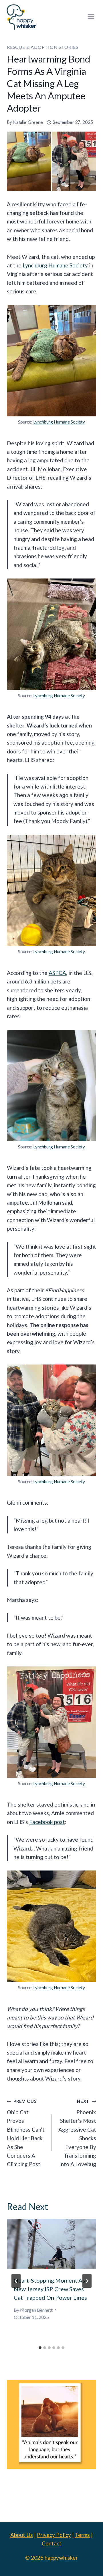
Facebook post (47, 1822)
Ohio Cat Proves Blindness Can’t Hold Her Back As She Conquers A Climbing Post (26, 2133)
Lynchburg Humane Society (55, 265)
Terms (82, 2535)
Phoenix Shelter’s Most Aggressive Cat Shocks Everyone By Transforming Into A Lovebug (77, 2133)
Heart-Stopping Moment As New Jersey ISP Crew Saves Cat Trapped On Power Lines (50, 2289)
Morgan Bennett (36, 2310)
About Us (22, 2535)
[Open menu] (91, 17)
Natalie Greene (28, 122)
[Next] (87, 2281)
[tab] (40, 2348)
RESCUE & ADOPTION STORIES (43, 47)
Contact (52, 2543)
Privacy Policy (54, 2535)
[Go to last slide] (16, 2281)
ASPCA (57, 973)
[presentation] (51, 2244)
